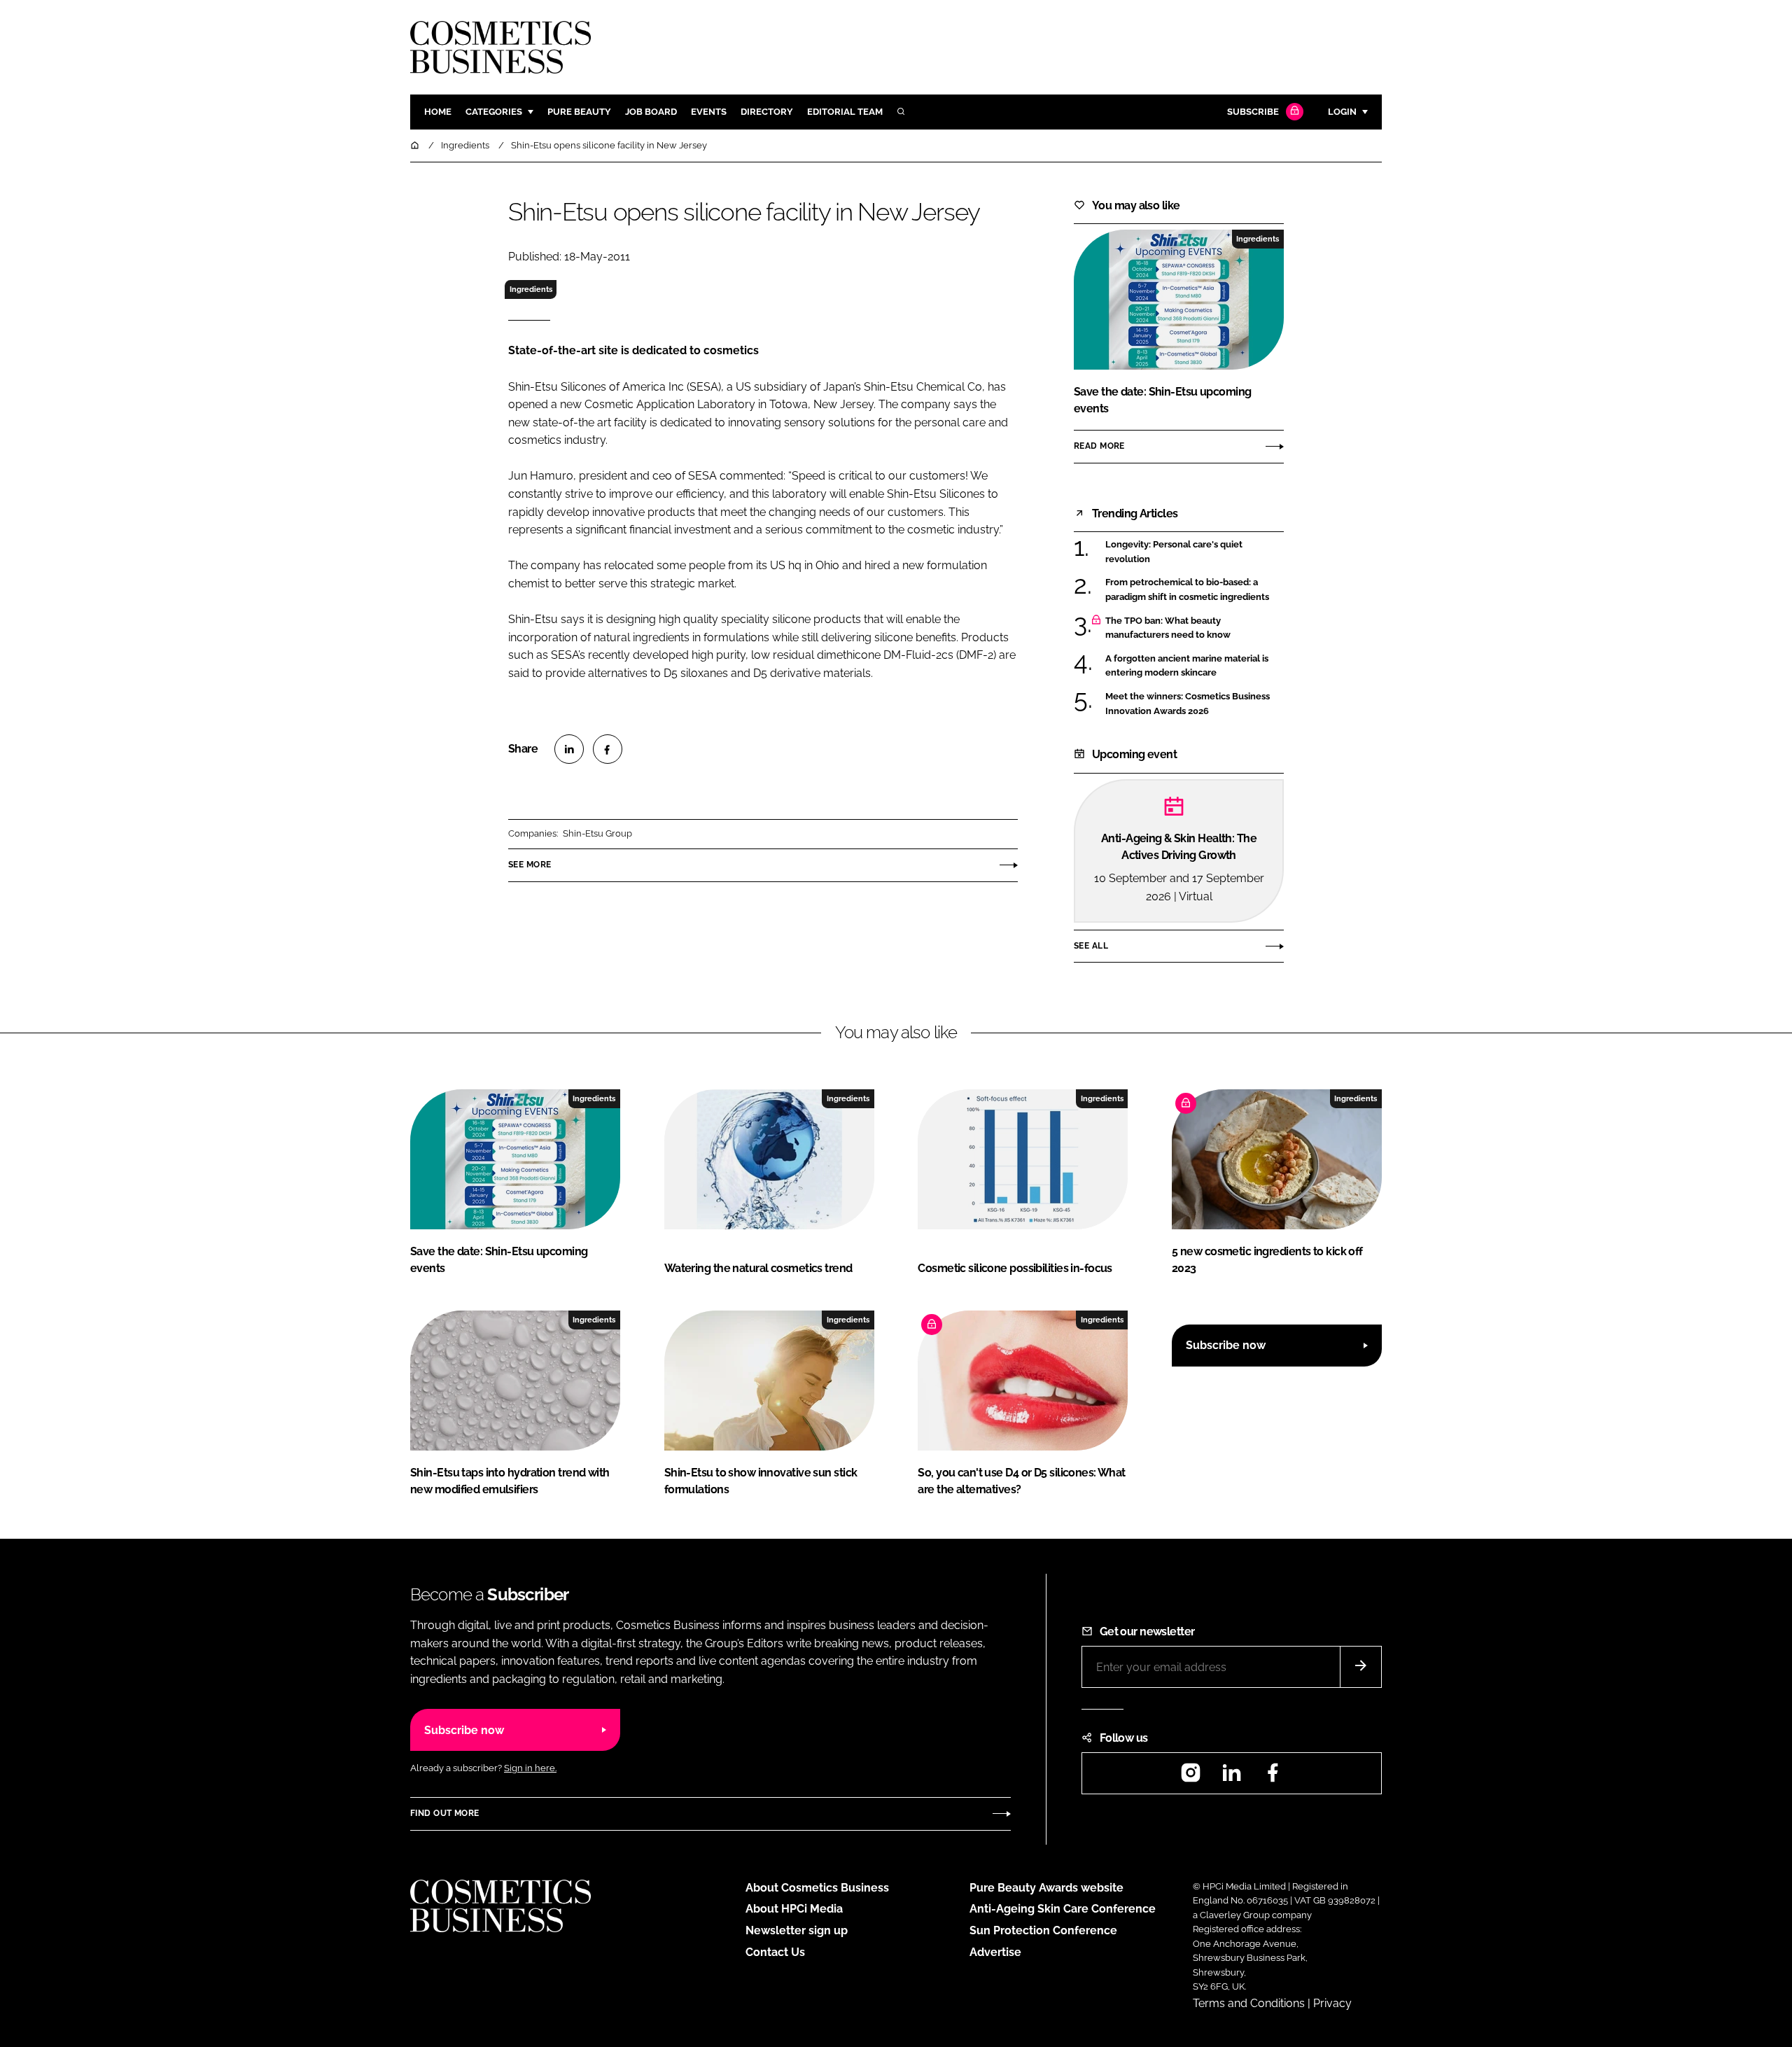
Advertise (995, 1952)
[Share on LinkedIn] (569, 749)
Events (709, 112)
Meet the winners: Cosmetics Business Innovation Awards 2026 (1195, 704)
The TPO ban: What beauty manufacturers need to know (1195, 628)
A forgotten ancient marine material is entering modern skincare (1195, 666)
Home (438, 112)
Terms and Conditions (1249, 2003)
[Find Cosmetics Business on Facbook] (1273, 1777)
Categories (494, 112)
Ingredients (531, 289)
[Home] (416, 145)
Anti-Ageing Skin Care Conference (1063, 1909)
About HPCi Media (794, 1909)
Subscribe (1253, 112)
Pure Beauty (579, 112)
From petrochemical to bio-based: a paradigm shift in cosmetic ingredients (1195, 590)
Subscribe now (1226, 1345)
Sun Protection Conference (1043, 1930)
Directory (767, 112)
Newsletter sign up (797, 1930)
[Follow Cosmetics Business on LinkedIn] (1231, 1777)
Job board (651, 112)
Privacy (1332, 2003)
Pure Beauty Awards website (1046, 1888)
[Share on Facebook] (608, 749)
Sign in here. (530, 1768)
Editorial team (845, 112)
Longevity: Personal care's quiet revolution (1195, 552)
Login (1342, 112)
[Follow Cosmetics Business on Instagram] (1191, 1777)
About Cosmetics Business (817, 1888)
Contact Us (775, 1952)
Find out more (444, 1813)
